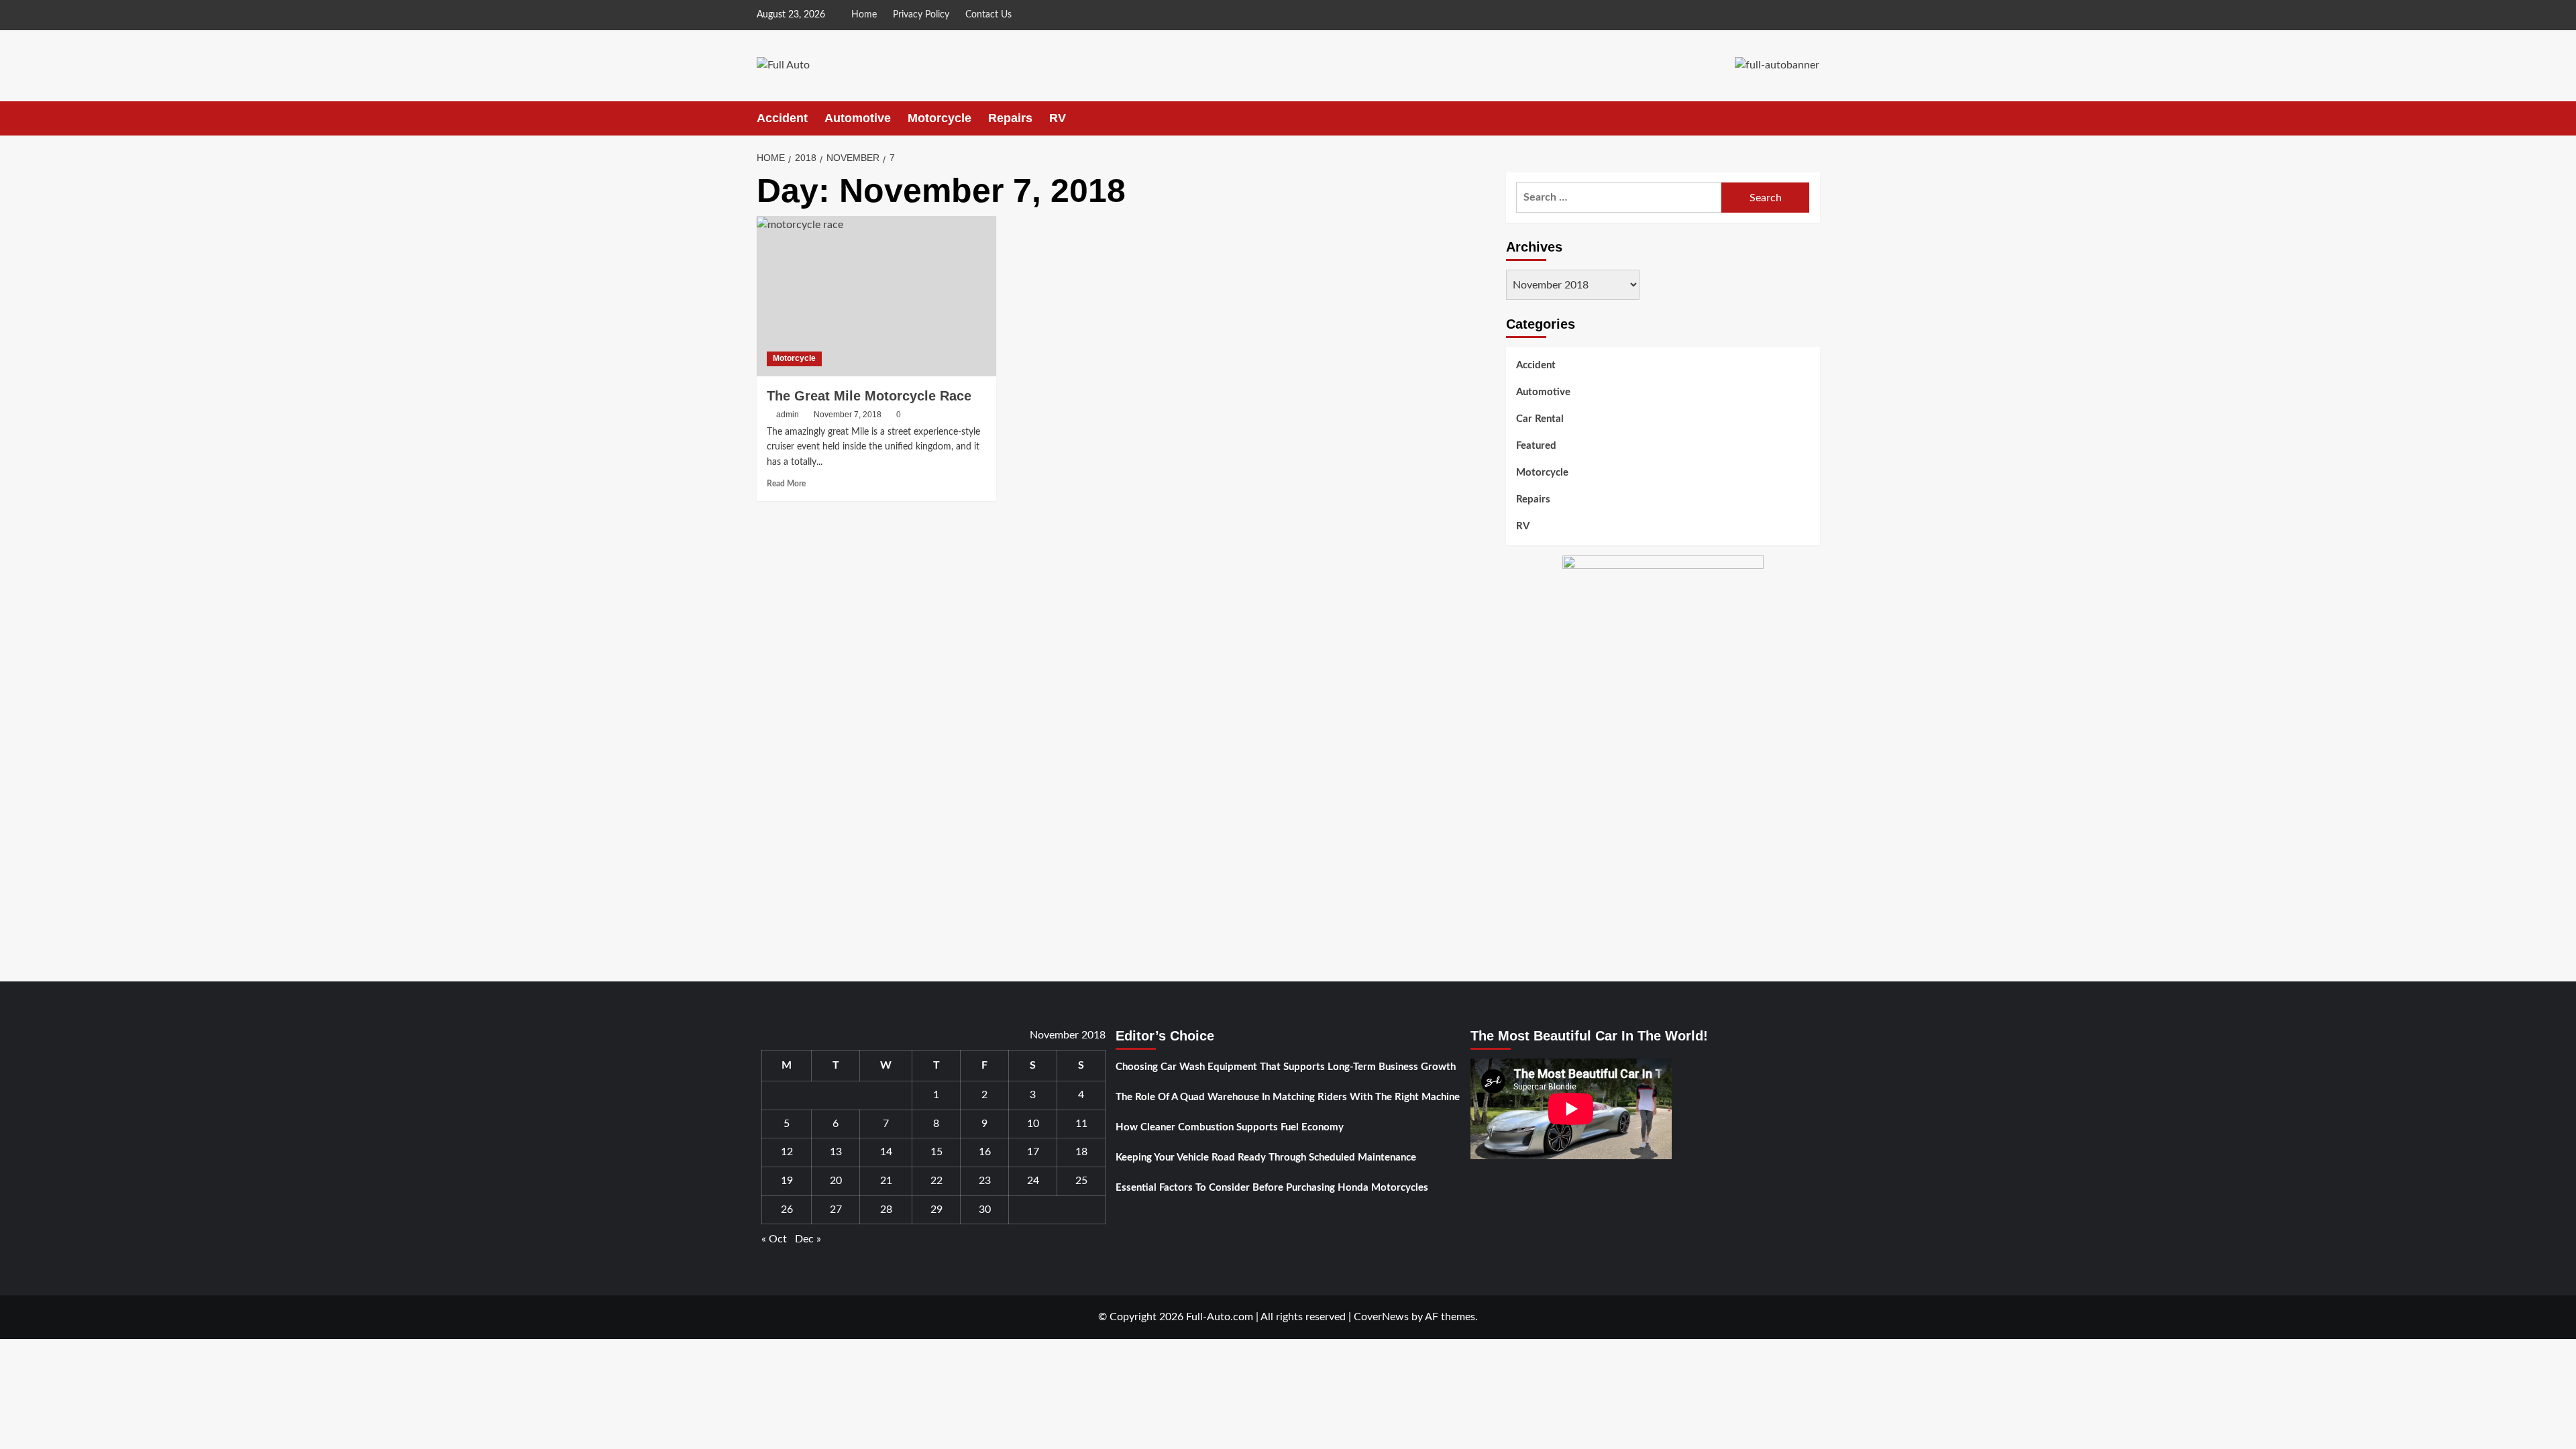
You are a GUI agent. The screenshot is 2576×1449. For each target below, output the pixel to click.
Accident (782, 118)
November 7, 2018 (848, 415)
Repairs (1010, 118)
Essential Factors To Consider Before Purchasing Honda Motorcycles (1272, 1188)
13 (836, 1152)
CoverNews (1381, 1317)
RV (1058, 118)
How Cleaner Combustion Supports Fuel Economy (1230, 1127)
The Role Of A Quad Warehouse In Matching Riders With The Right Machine (1288, 1097)
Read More (786, 484)
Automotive (858, 118)
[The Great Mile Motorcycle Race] (876, 296)
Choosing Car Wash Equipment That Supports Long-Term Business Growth (1286, 1067)
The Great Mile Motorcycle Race (869, 396)
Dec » (808, 1239)
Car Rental (1540, 419)
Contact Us (988, 15)
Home (864, 15)
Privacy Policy (921, 15)
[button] (1812, 118)
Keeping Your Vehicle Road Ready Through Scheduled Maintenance (1266, 1158)
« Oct (774, 1239)
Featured (1536, 446)
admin (788, 415)
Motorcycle (940, 118)
